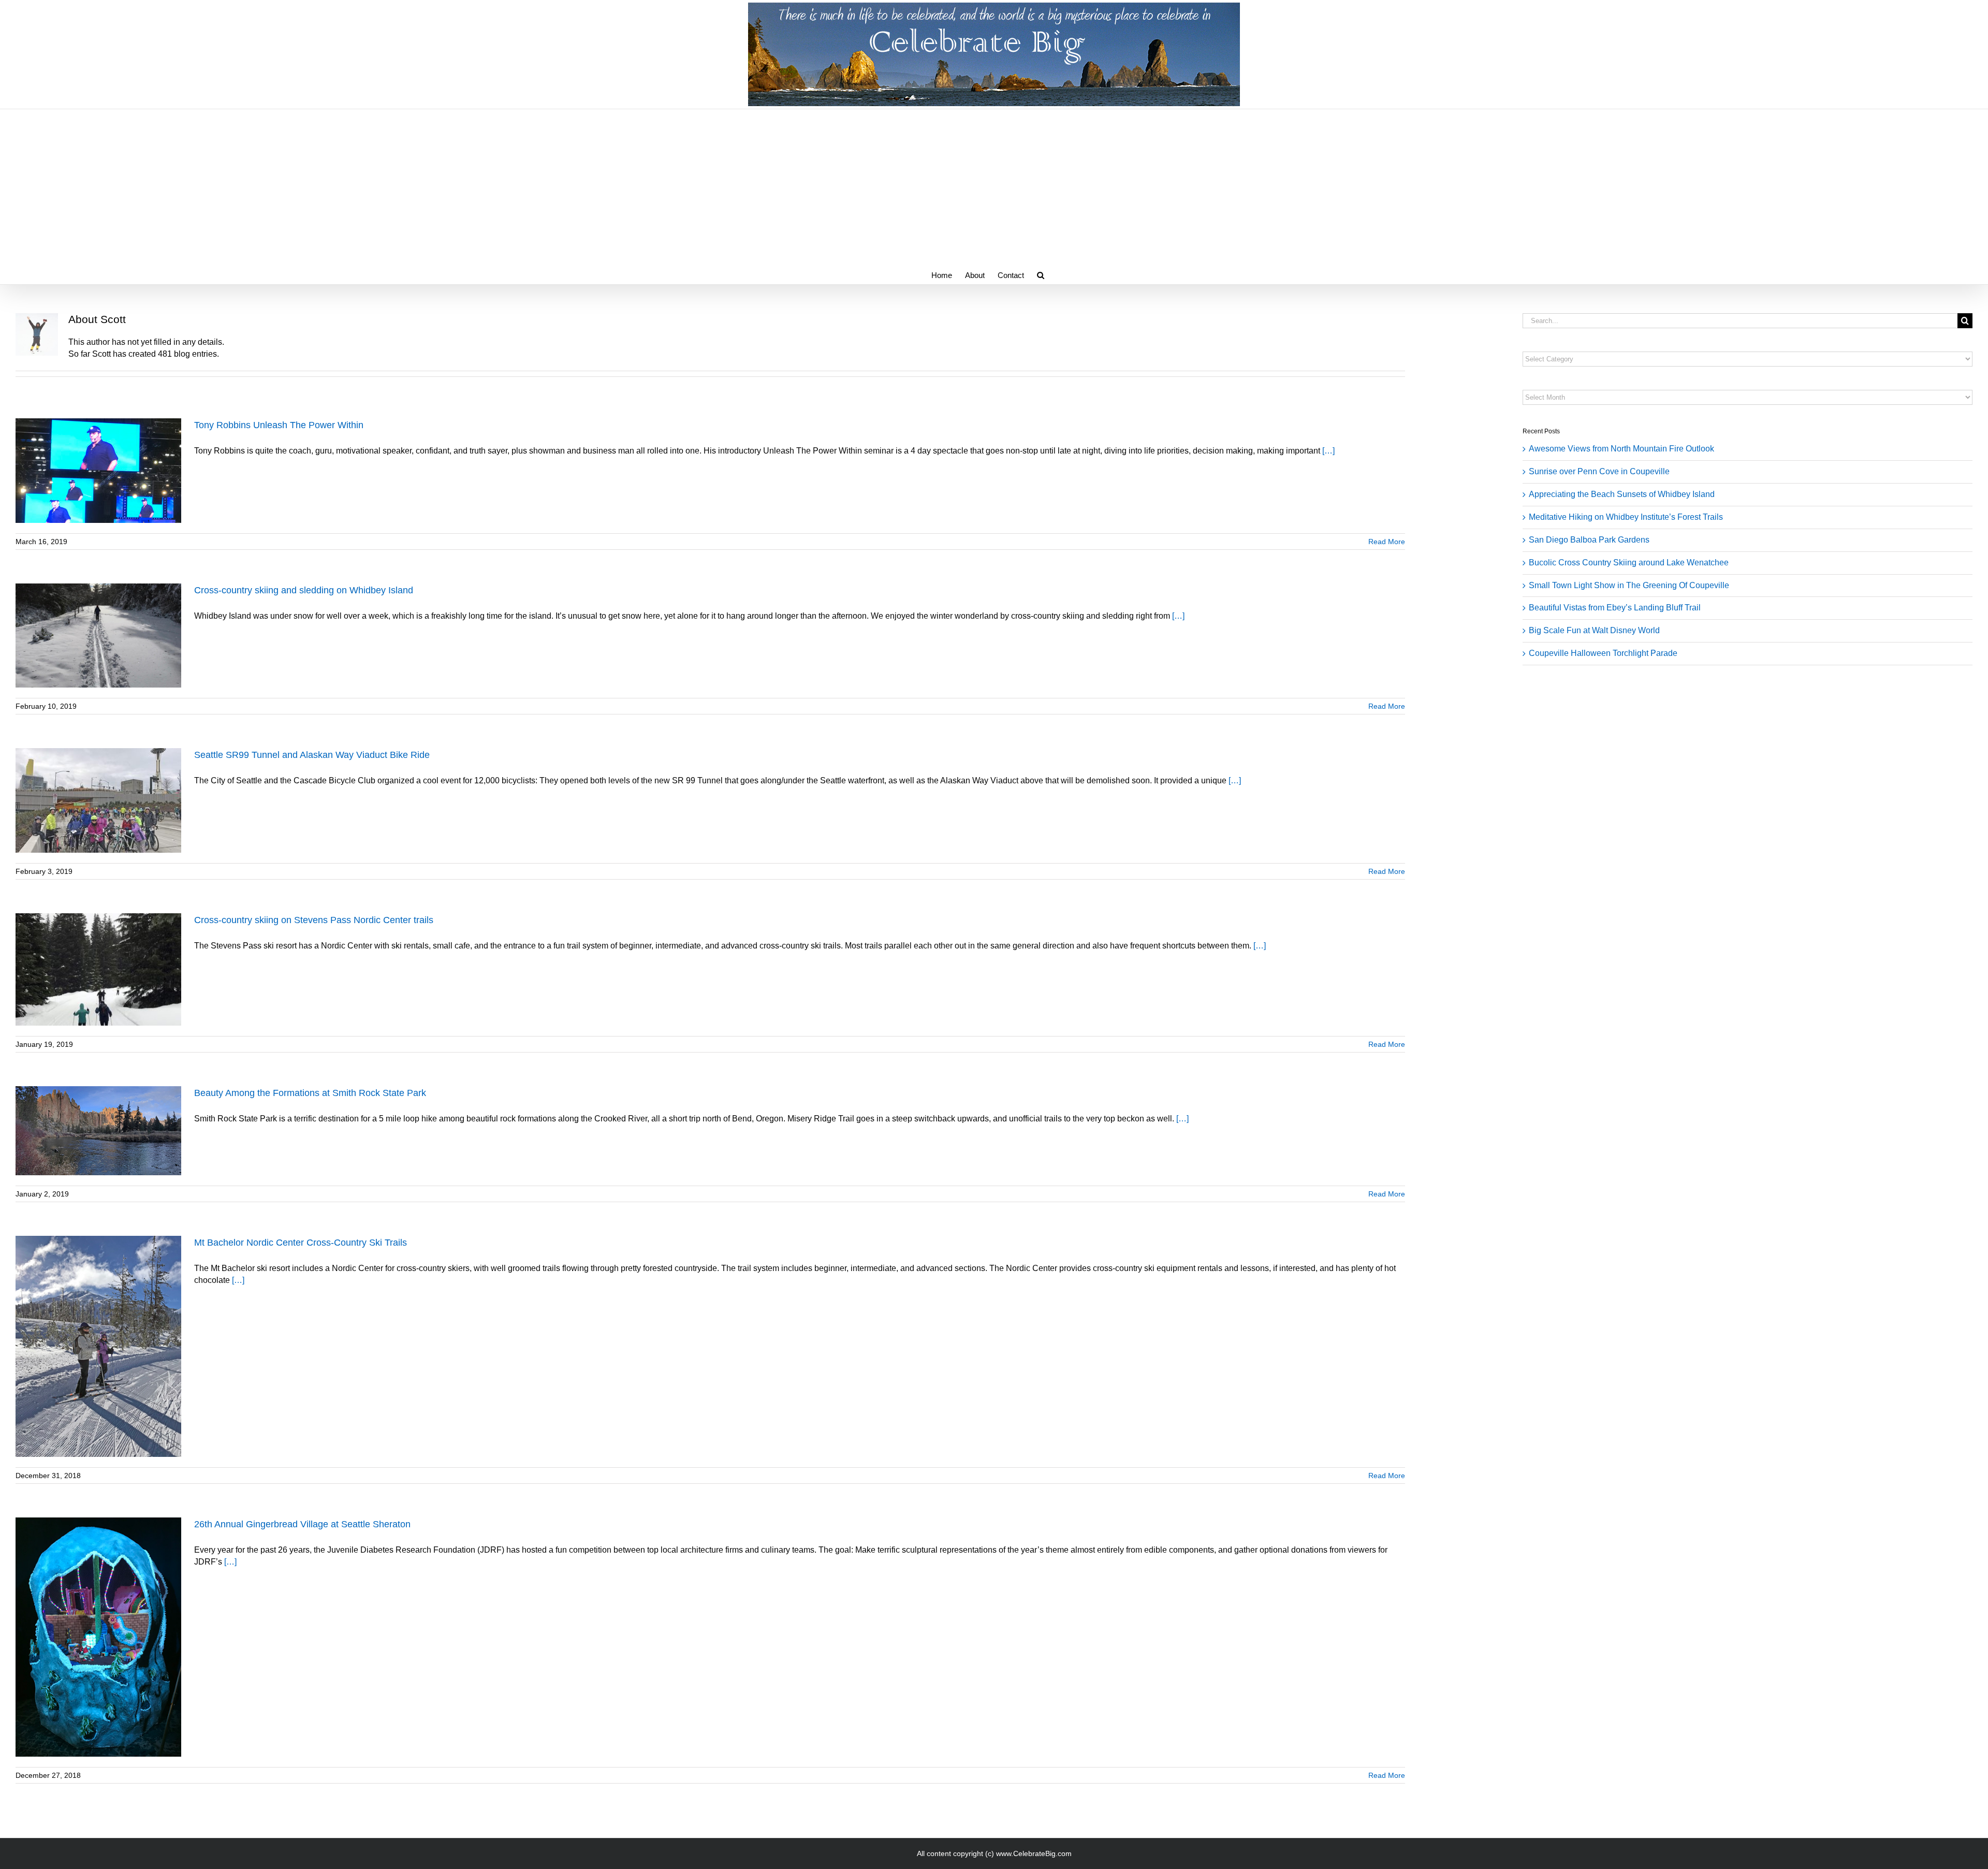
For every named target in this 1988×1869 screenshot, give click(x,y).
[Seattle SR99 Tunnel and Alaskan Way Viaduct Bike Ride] (98, 800)
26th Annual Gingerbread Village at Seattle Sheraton (302, 1524)
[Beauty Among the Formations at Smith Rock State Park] (98, 1131)
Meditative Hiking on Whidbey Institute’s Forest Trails (1626, 517)
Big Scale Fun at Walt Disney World (1594, 630)
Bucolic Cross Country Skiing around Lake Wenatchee (1629, 563)
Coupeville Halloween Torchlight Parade (1603, 653)
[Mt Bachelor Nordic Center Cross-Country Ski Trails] (98, 1346)
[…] (1328, 451)
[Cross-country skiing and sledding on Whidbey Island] (98, 636)
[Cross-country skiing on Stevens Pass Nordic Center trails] (98, 969)
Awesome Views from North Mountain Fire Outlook (1621, 449)
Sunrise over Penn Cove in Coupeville (1599, 471)
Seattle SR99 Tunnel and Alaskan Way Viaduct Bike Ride (312, 755)
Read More (1387, 542)
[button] (1041, 274)
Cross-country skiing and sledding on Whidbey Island (304, 590)
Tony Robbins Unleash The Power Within (279, 425)
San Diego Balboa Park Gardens (1589, 540)
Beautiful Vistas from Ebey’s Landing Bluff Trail (1615, 608)
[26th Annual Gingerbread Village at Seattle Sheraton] (98, 1637)
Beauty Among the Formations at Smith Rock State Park (310, 1093)
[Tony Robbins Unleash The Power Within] (98, 471)
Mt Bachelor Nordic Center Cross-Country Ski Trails (301, 1243)
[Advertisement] (994, 187)
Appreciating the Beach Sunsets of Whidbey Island (1622, 494)
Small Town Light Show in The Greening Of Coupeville (1629, 585)
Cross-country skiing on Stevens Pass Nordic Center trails (314, 920)
